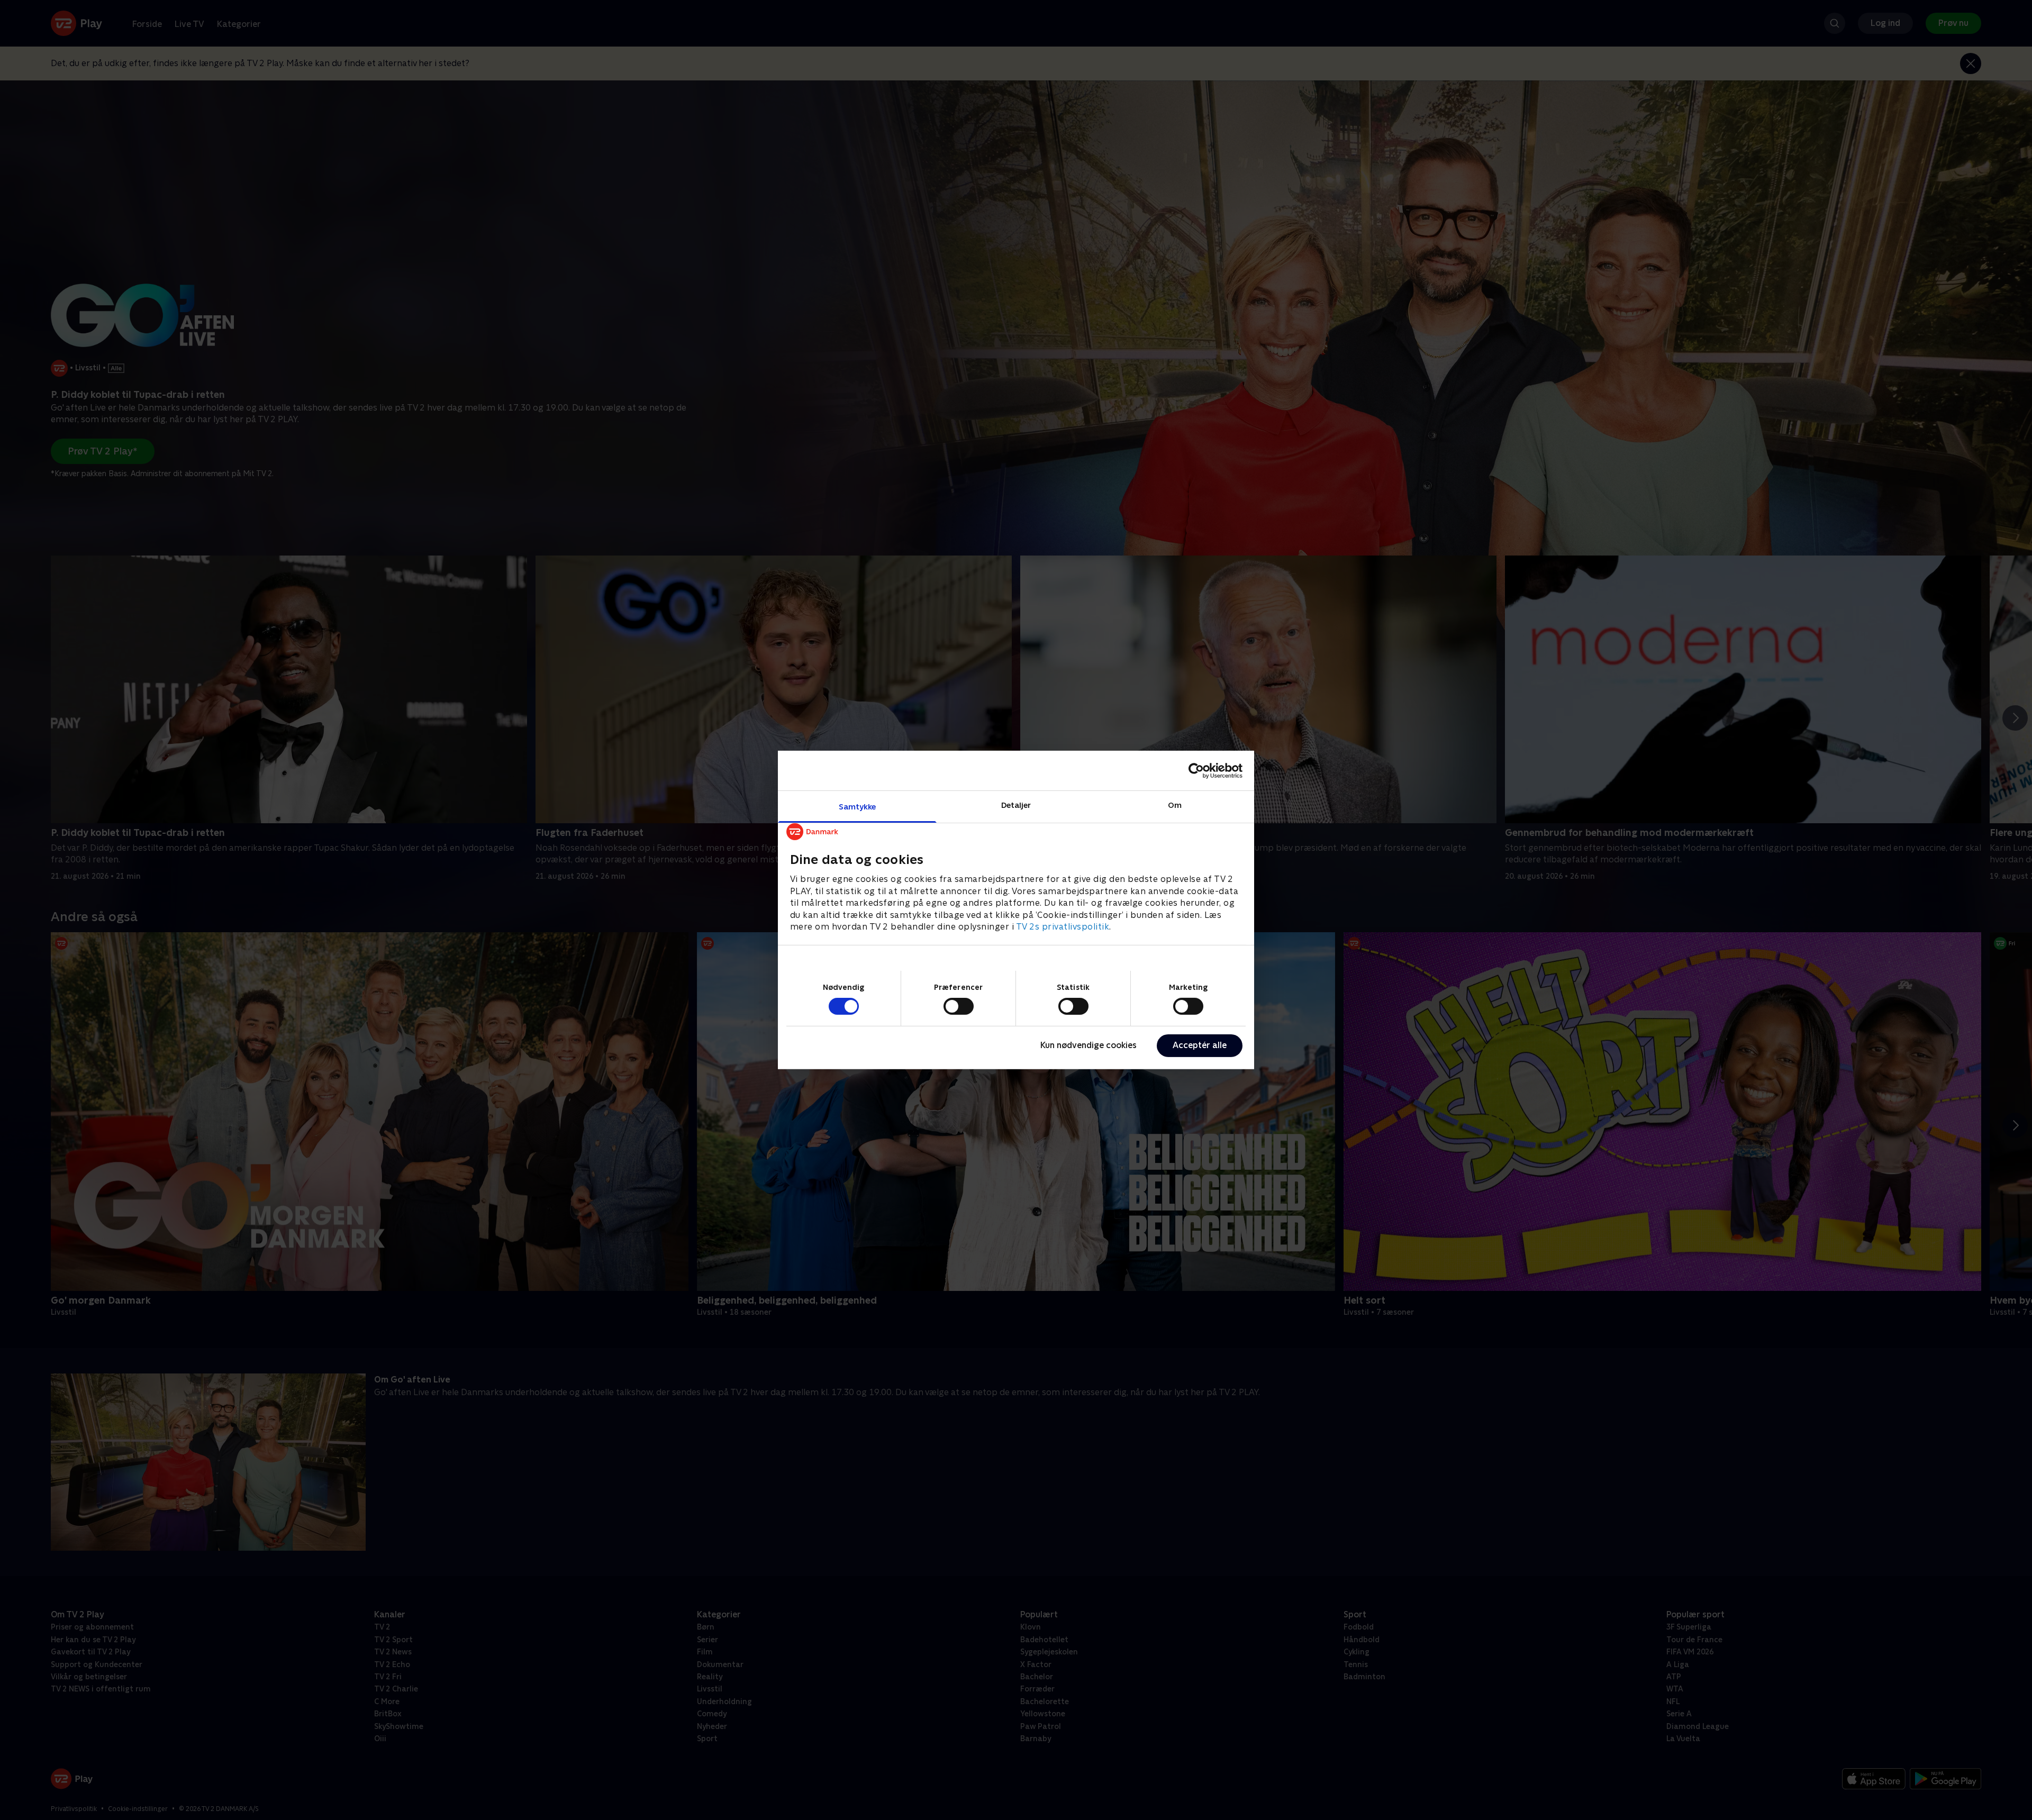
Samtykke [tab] (858, 807)
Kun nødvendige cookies (1088, 1045)
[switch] (959, 1006)
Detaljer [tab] (1016, 805)
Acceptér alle (1200, 1045)
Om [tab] (1175, 805)
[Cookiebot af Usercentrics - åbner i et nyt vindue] (1196, 770)
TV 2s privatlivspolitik (1063, 927)
